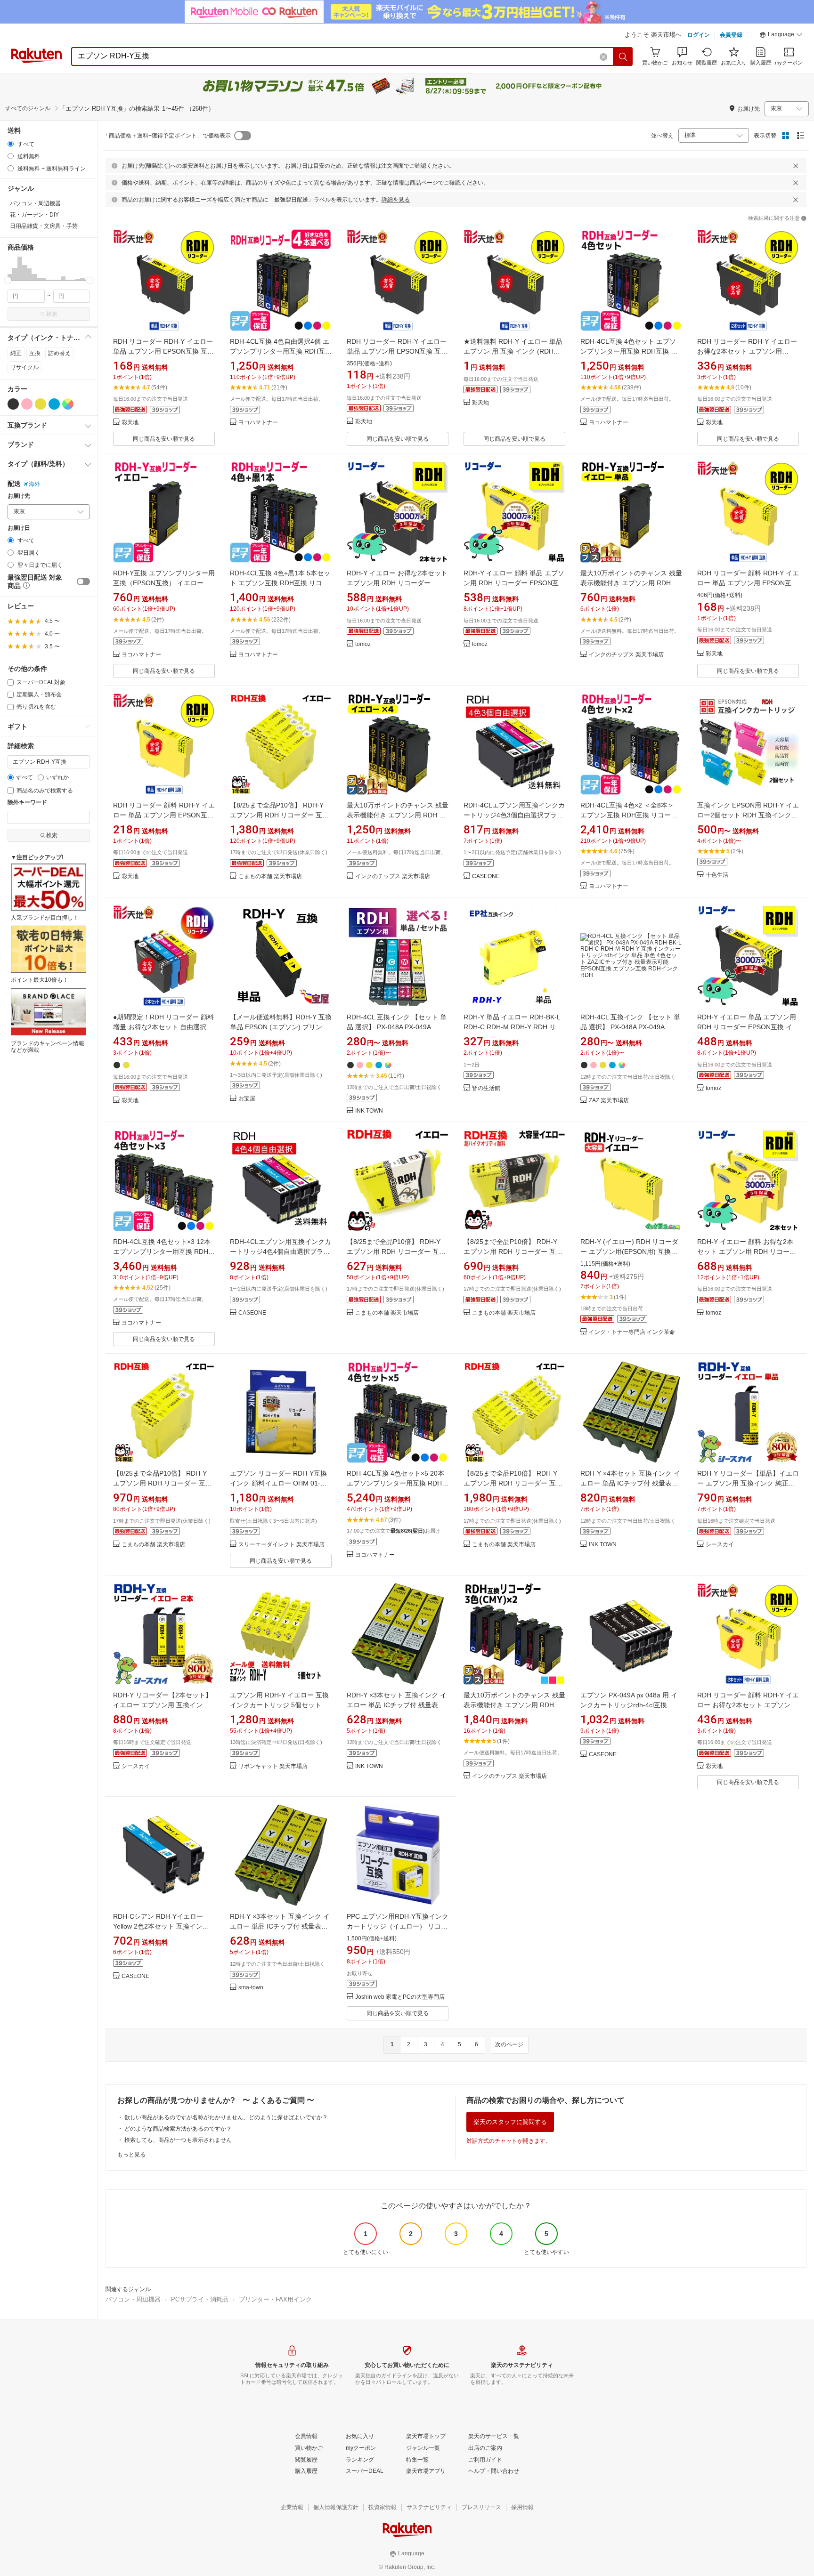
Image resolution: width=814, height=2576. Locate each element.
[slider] (8, 280)
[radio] (11, 144)
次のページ (509, 2044)
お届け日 (19, 528)
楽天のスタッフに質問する (510, 2122)
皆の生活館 (486, 1088)
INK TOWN (369, 1111)
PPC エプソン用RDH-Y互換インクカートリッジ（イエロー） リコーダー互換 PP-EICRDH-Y (398, 1926)
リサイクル (24, 367)
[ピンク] (27, 404)
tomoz (363, 644)
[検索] (623, 57)
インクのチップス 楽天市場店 (626, 655)
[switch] (83, 581)
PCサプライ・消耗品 (200, 2299)
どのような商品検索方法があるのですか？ (178, 2129)
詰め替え (59, 353)
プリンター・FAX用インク (275, 2299)
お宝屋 (247, 1099)
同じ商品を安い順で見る (164, 439)
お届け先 (19, 496)
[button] (781, 36)
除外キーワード (27, 803)
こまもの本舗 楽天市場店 (270, 876)
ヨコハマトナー (258, 423)
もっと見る (131, 2155)
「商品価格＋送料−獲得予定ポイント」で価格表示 (167, 136)
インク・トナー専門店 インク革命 (632, 1332)
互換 (35, 353)
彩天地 (130, 423)
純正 (16, 353)
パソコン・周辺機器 (133, 2299)
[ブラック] (13, 404)
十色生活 (717, 875)
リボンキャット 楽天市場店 (273, 1766)
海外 (34, 484)
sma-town (251, 1988)
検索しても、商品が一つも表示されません (178, 2140)
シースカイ (720, 1545)
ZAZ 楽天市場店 (609, 1101)
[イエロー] (41, 404)
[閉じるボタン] (796, 166)
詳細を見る (396, 200)
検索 (52, 314)
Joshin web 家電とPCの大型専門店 (400, 1997)
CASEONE (486, 876)
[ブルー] (54, 404)
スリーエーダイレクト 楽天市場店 (281, 1545)
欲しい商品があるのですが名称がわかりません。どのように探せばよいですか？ (226, 2117)
